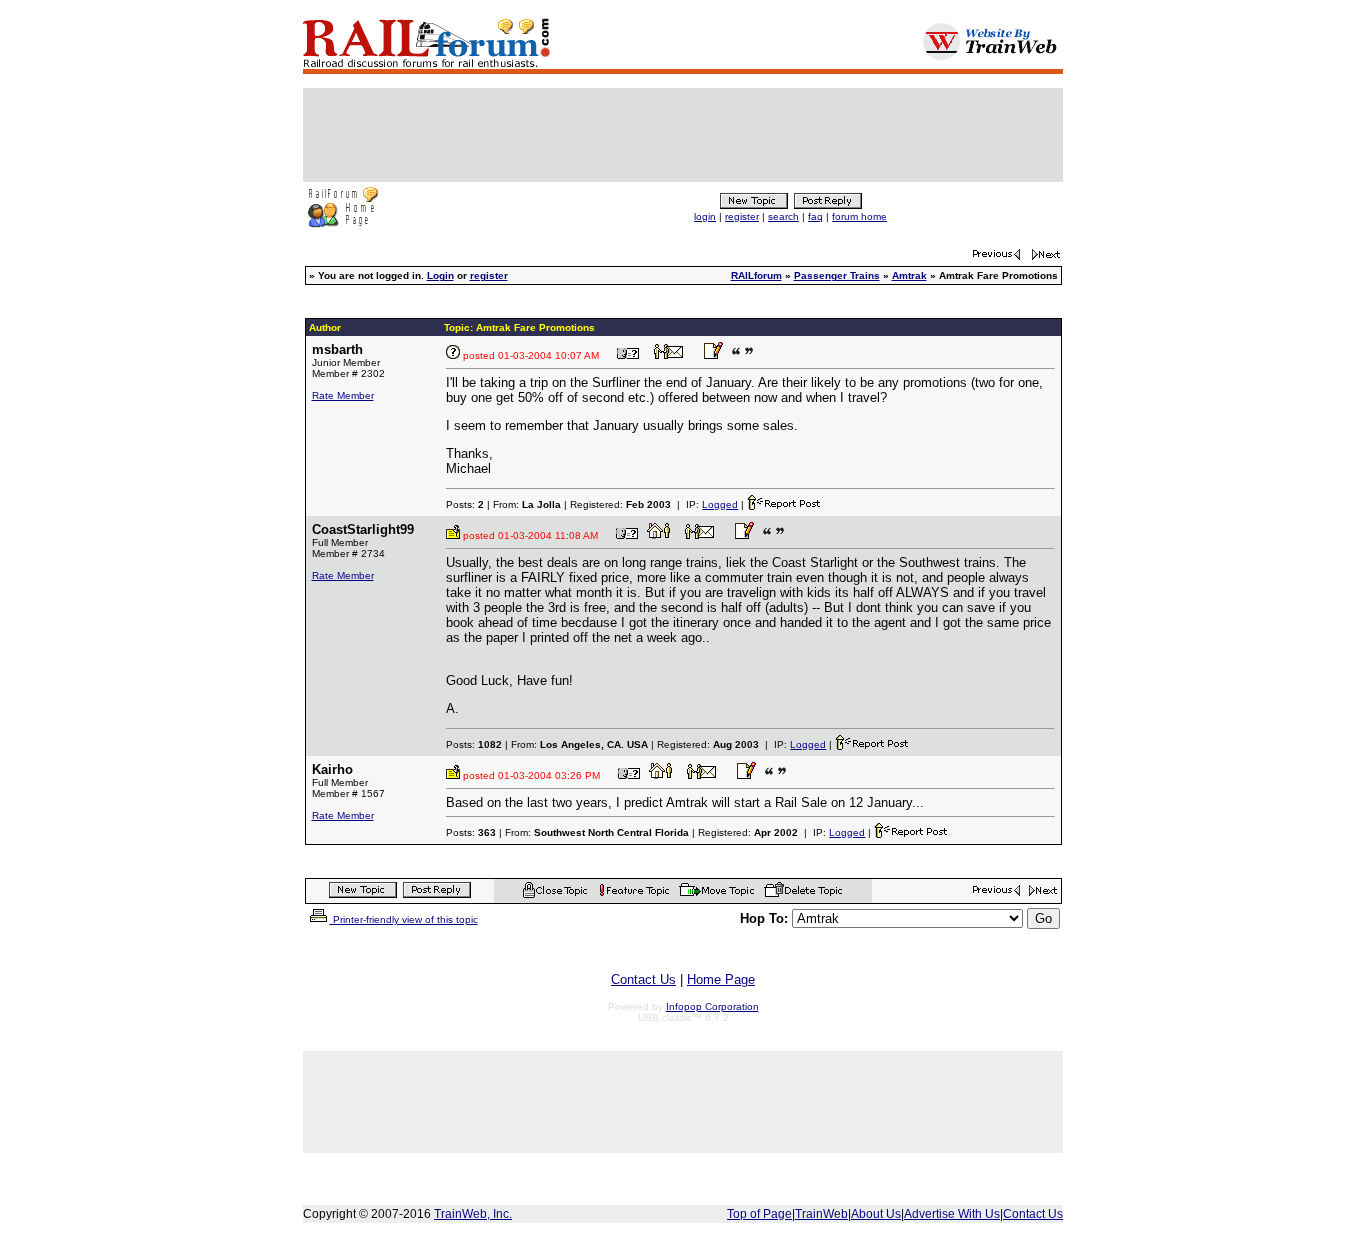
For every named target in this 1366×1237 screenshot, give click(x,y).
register (742, 216)
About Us (876, 1214)
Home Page (721, 979)
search (783, 216)
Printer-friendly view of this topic (404, 919)
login (705, 216)
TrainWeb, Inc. (473, 1214)
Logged (720, 504)
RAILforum (756, 275)
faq (815, 216)
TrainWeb (821, 1214)
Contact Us (643, 979)
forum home (859, 216)
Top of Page (759, 1214)
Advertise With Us (952, 1214)
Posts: (465, 504)
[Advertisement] (683, 135)
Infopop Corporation (712, 1006)
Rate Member (343, 395)
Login (440, 275)
